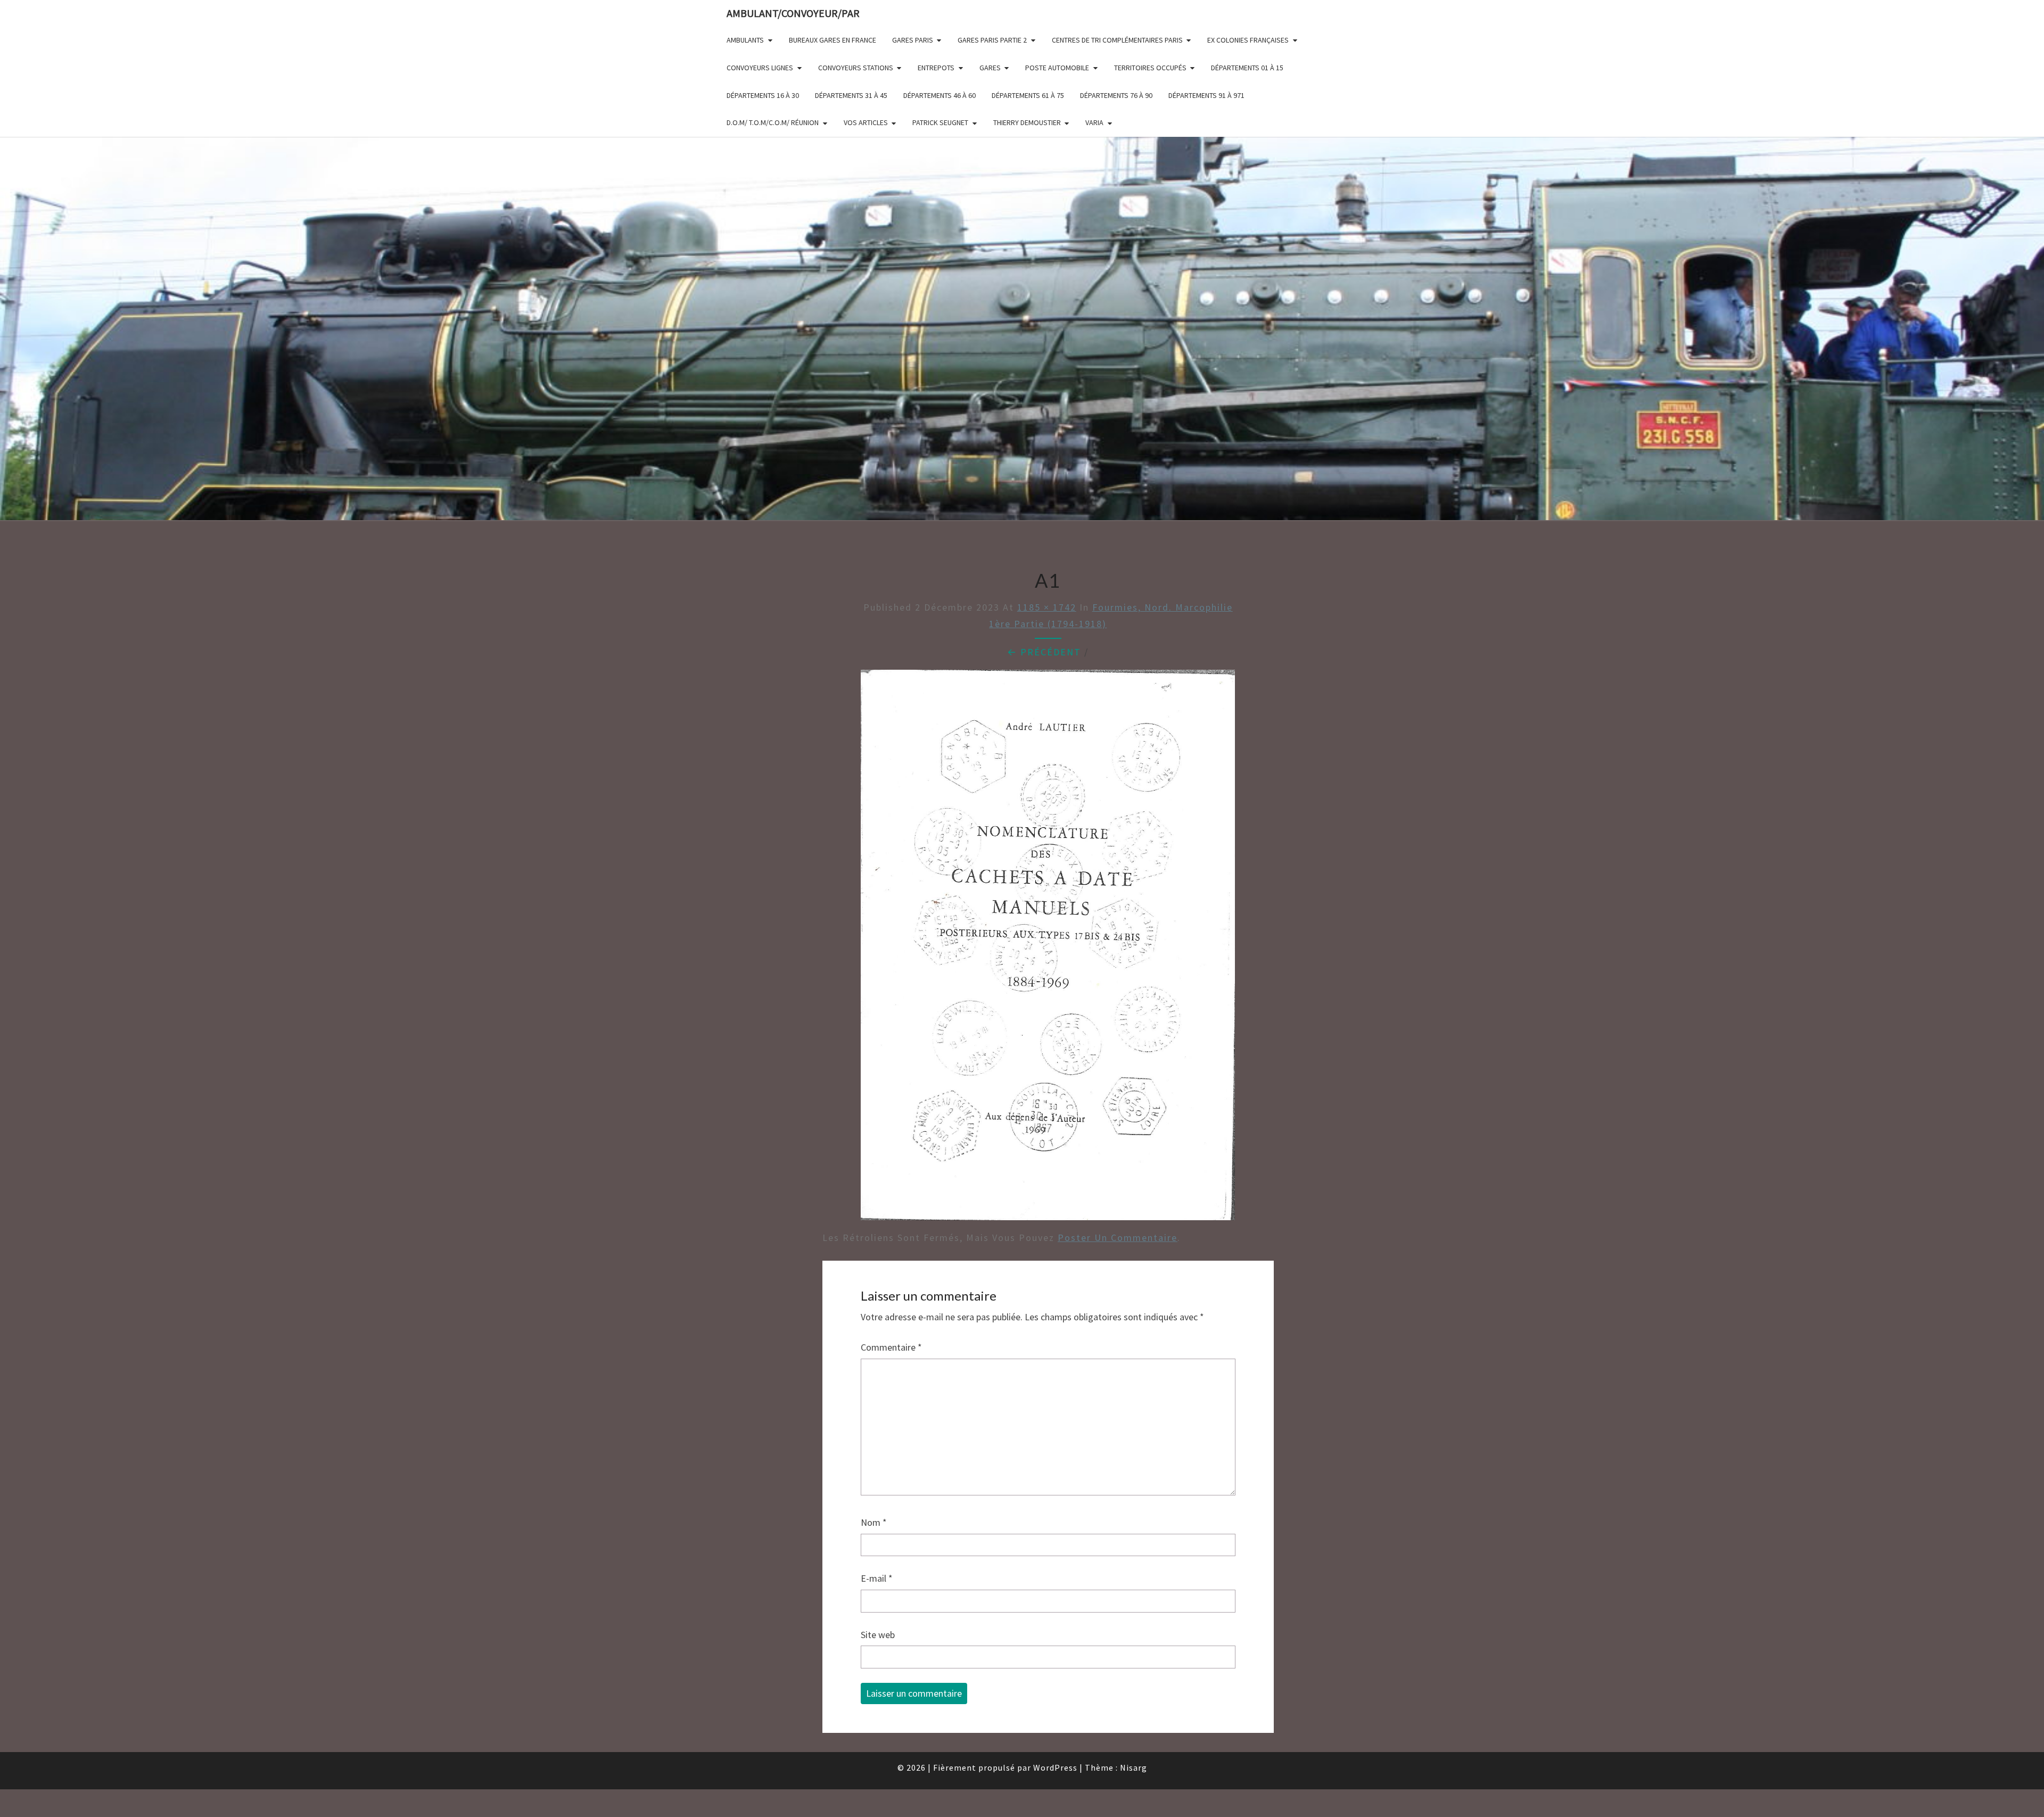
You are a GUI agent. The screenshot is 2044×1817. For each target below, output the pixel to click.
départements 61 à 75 (1028, 95)
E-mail (877, 1578)
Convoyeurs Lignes (760, 68)
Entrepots (936, 68)
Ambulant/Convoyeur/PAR (793, 13)
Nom (874, 1522)
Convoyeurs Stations (856, 68)
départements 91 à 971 (1206, 95)
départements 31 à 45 (851, 95)
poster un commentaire (1118, 1238)
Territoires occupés (1150, 68)
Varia (1094, 122)
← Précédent (1044, 652)
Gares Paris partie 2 (992, 40)
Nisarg (1134, 1767)
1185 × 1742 (1047, 607)
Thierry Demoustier (1027, 122)
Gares (990, 68)
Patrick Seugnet (940, 122)
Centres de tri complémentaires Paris (1117, 40)
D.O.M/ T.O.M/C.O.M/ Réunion (773, 122)
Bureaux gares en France (833, 40)
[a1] (1048, 949)
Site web (878, 1635)
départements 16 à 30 (763, 95)
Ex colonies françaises (1248, 40)
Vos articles (866, 122)
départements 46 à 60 (939, 95)
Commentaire (891, 1347)
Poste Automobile (1057, 68)
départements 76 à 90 (1116, 95)
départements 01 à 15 (1247, 68)
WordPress (1055, 1767)
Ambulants (745, 40)
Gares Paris (913, 40)
